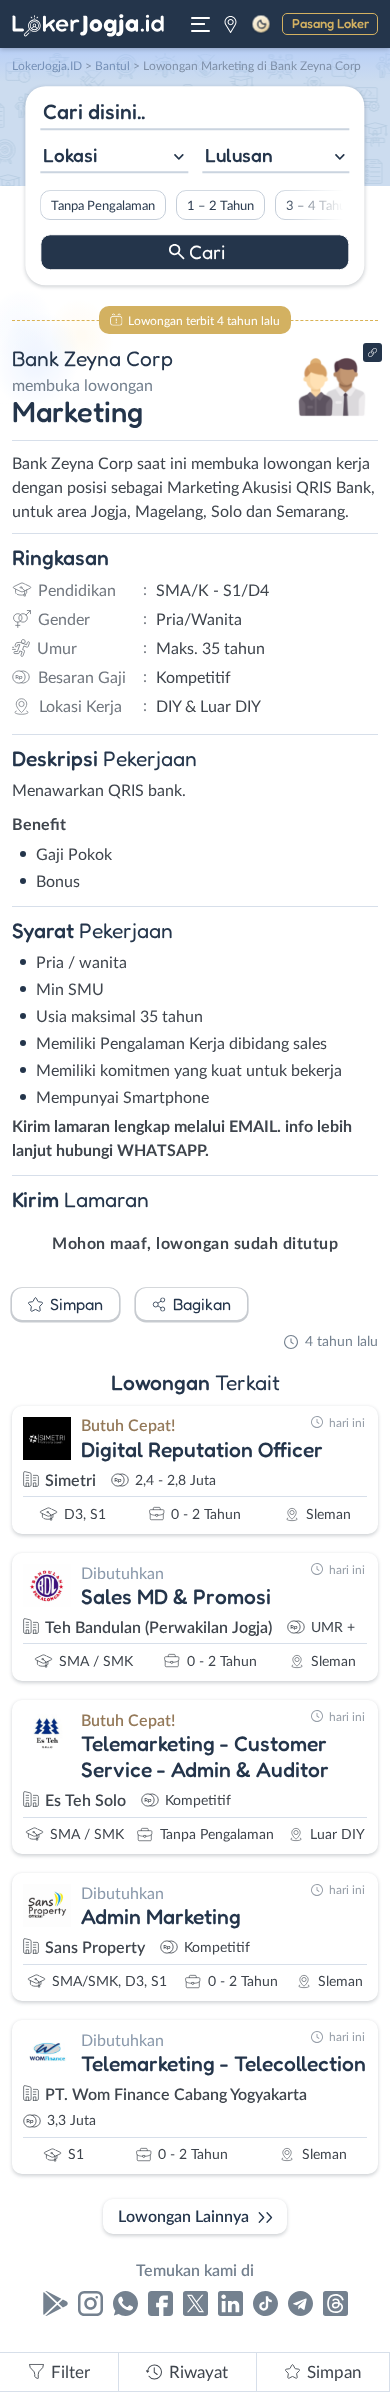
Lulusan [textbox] (239, 155)
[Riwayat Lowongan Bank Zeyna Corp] (332, 422)
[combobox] (114, 157)
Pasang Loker (330, 23)
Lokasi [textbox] (70, 155)
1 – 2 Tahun (220, 206)
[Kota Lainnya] (230, 24)
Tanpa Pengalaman (103, 206)
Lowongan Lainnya (183, 2217)
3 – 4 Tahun (319, 206)
